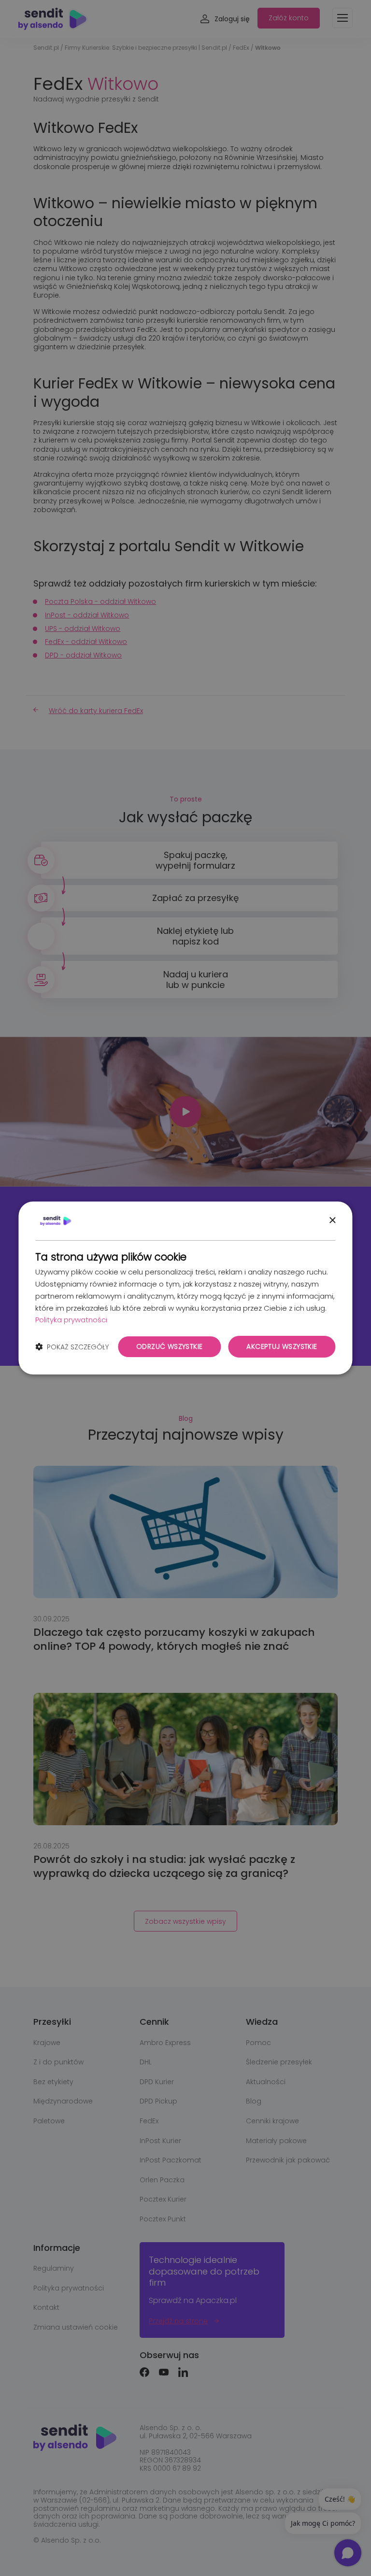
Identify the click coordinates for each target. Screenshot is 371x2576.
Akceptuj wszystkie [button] (282, 1346)
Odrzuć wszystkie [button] (169, 1346)
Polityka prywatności (71, 1320)
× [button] (332, 1221)
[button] (72, 1347)
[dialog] (185, 1288)
